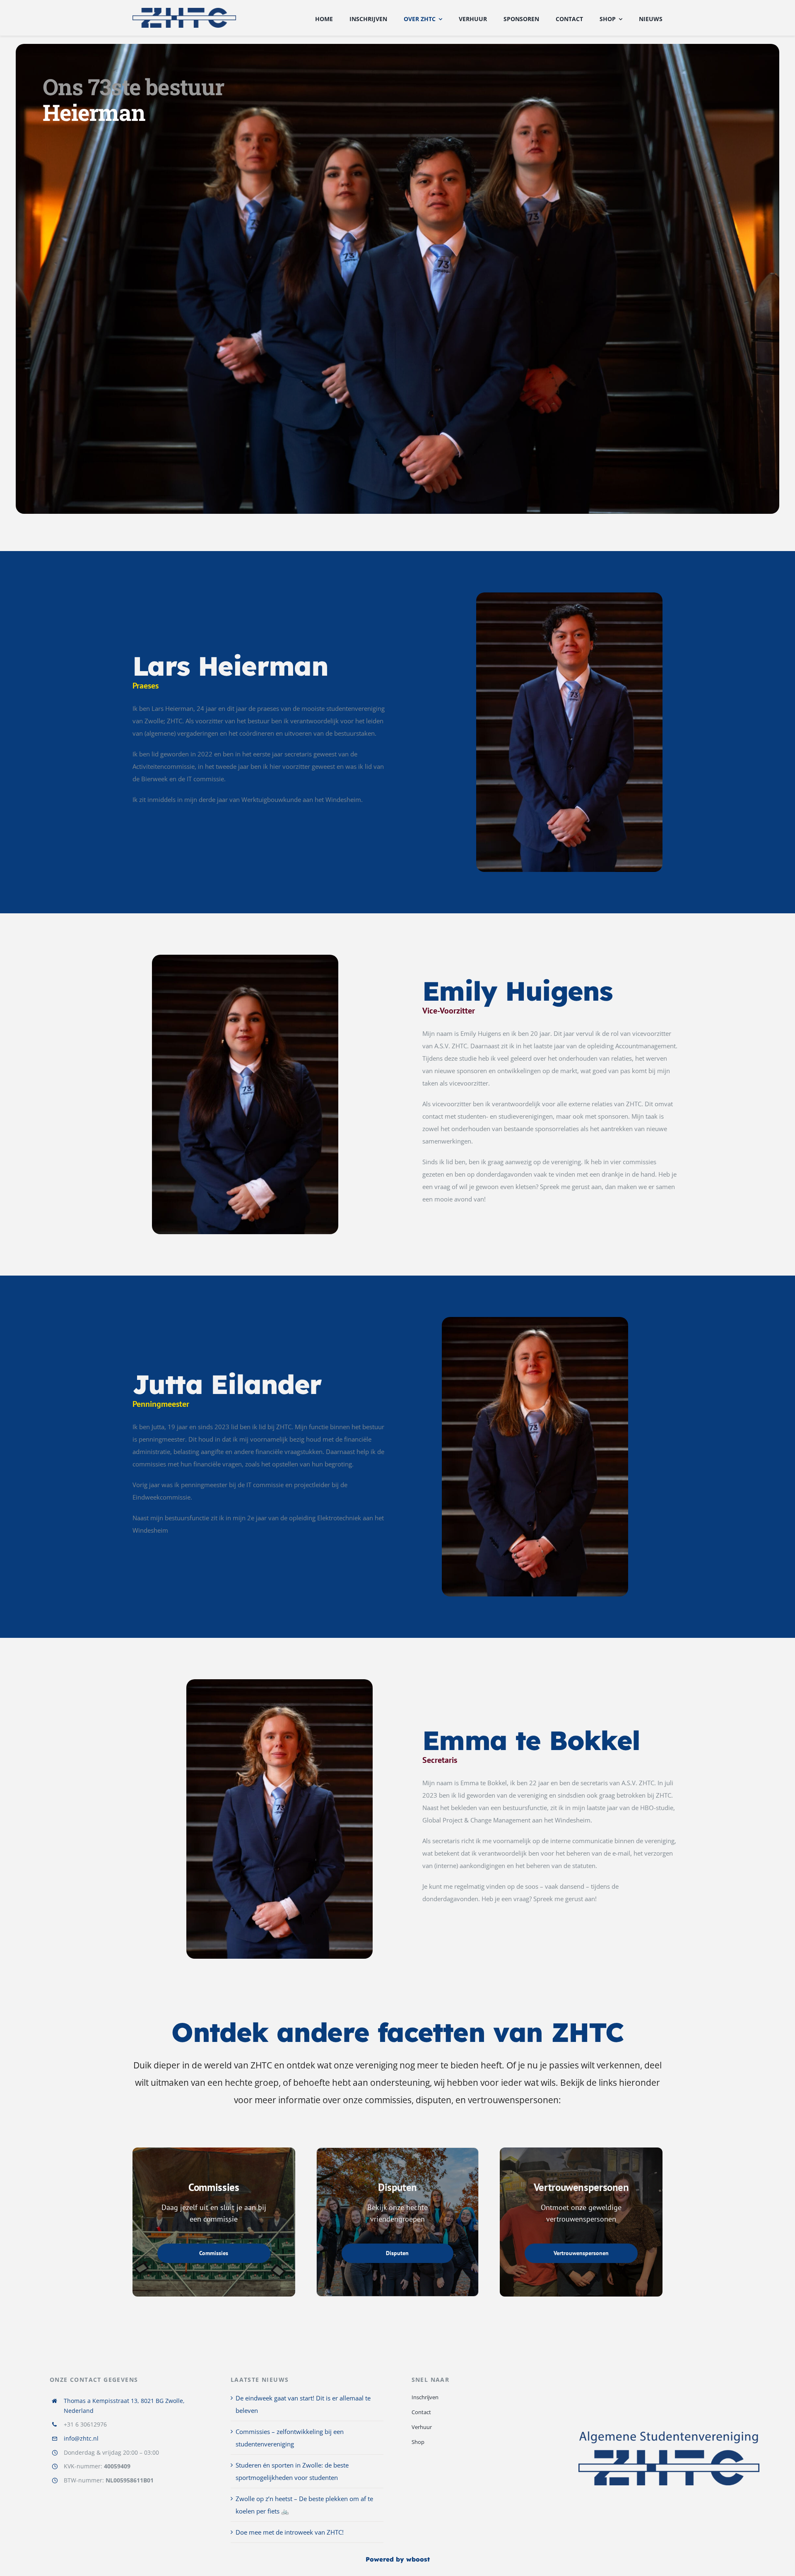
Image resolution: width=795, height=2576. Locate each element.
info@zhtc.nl (81, 2438)
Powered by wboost (398, 2559)
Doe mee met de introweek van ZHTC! (290, 2532)
